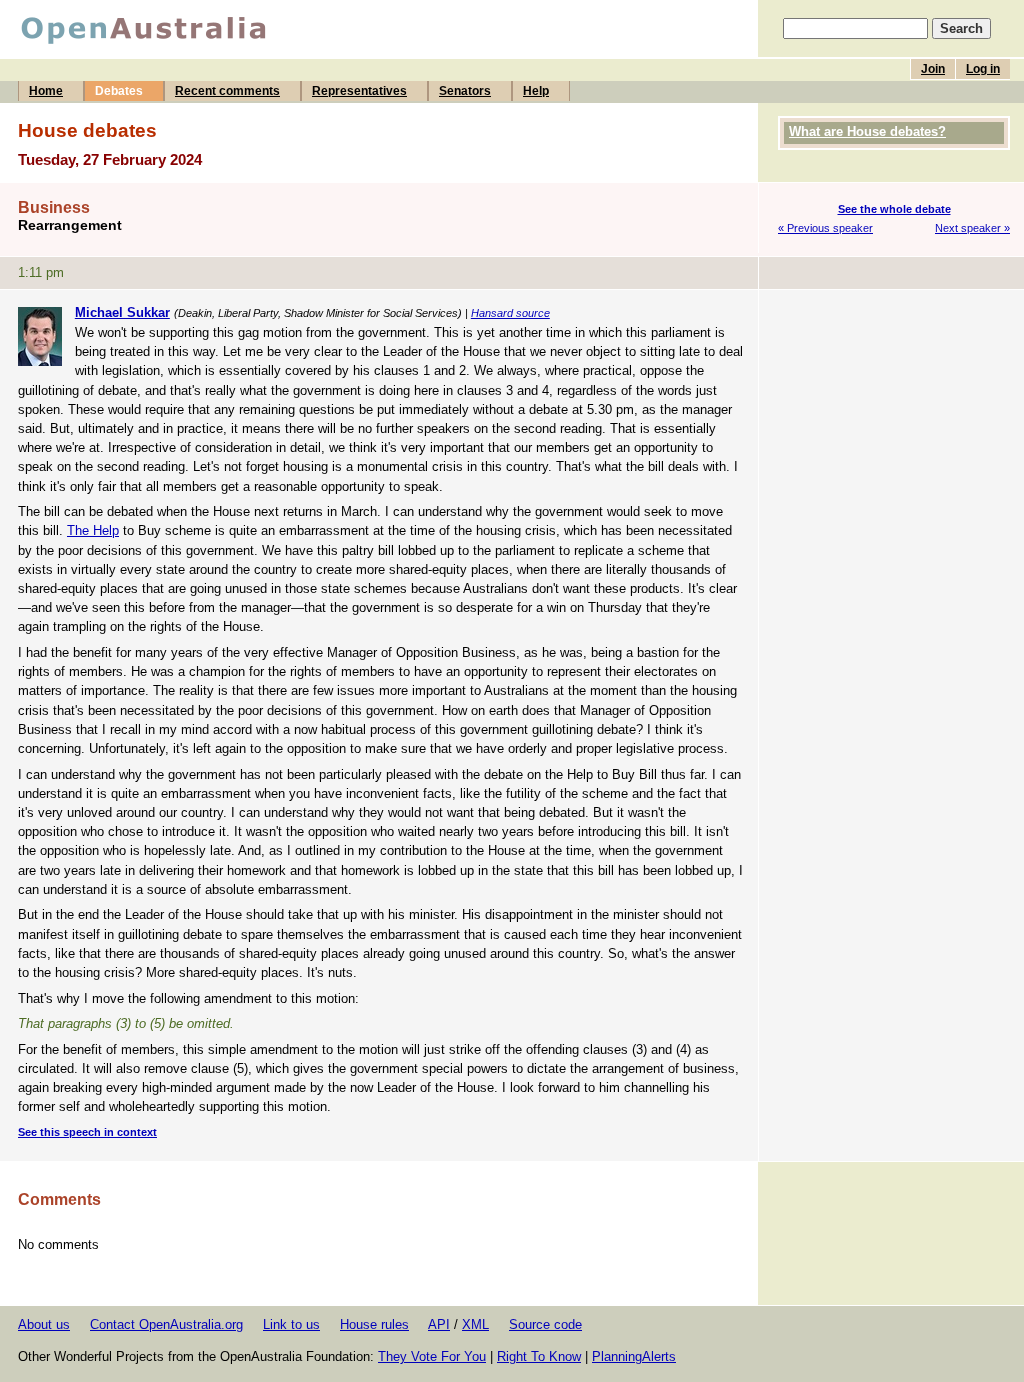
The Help (93, 530)
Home (46, 91)
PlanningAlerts (634, 1356)
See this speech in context (87, 1132)
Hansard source (510, 313)
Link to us (291, 1324)
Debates (119, 91)
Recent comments (227, 91)
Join (933, 69)
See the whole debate (894, 209)
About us (44, 1324)
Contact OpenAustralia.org (166, 1324)
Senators (465, 91)
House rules (374, 1324)
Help (536, 91)
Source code (545, 1324)
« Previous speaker (825, 228)
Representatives (359, 91)
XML (475, 1324)
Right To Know (539, 1356)
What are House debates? (867, 131)
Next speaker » (972, 228)
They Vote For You (432, 1356)
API (439, 1324)
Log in (983, 69)
